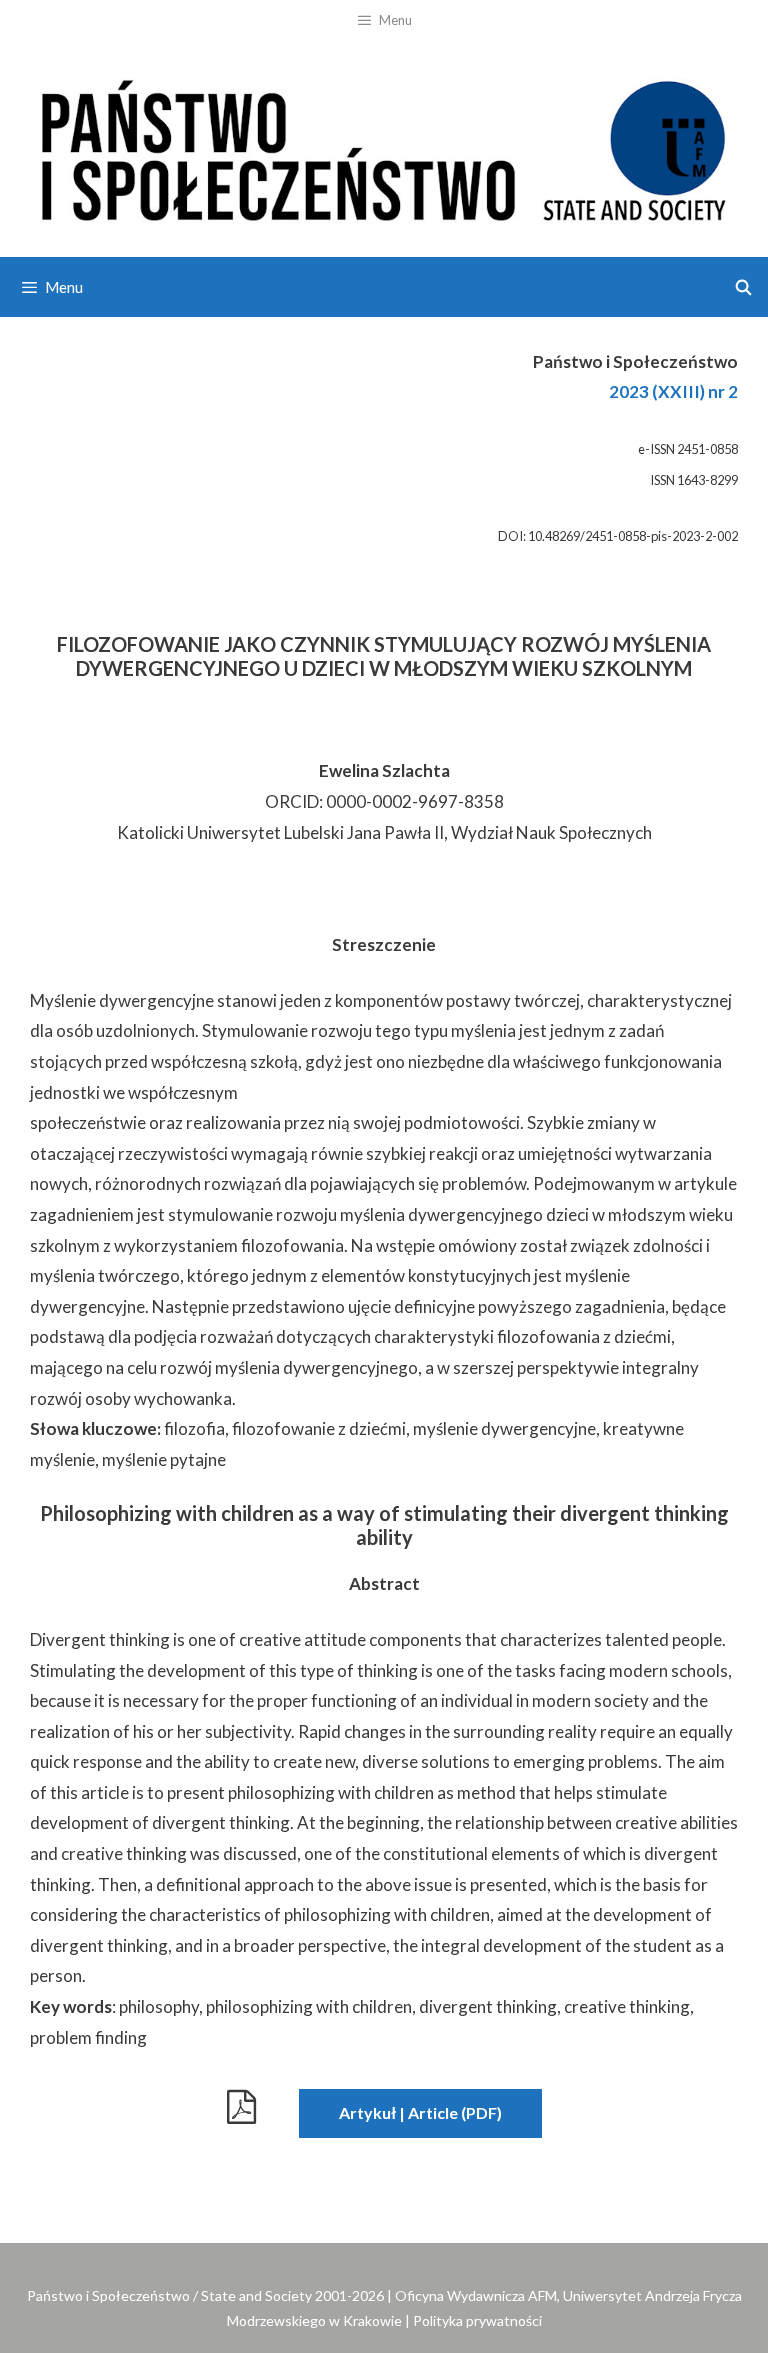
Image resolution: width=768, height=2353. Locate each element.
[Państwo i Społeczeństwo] (384, 146)
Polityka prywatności (477, 2320)
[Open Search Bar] (743, 287)
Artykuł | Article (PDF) (420, 2112)
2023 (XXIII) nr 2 (673, 391)
